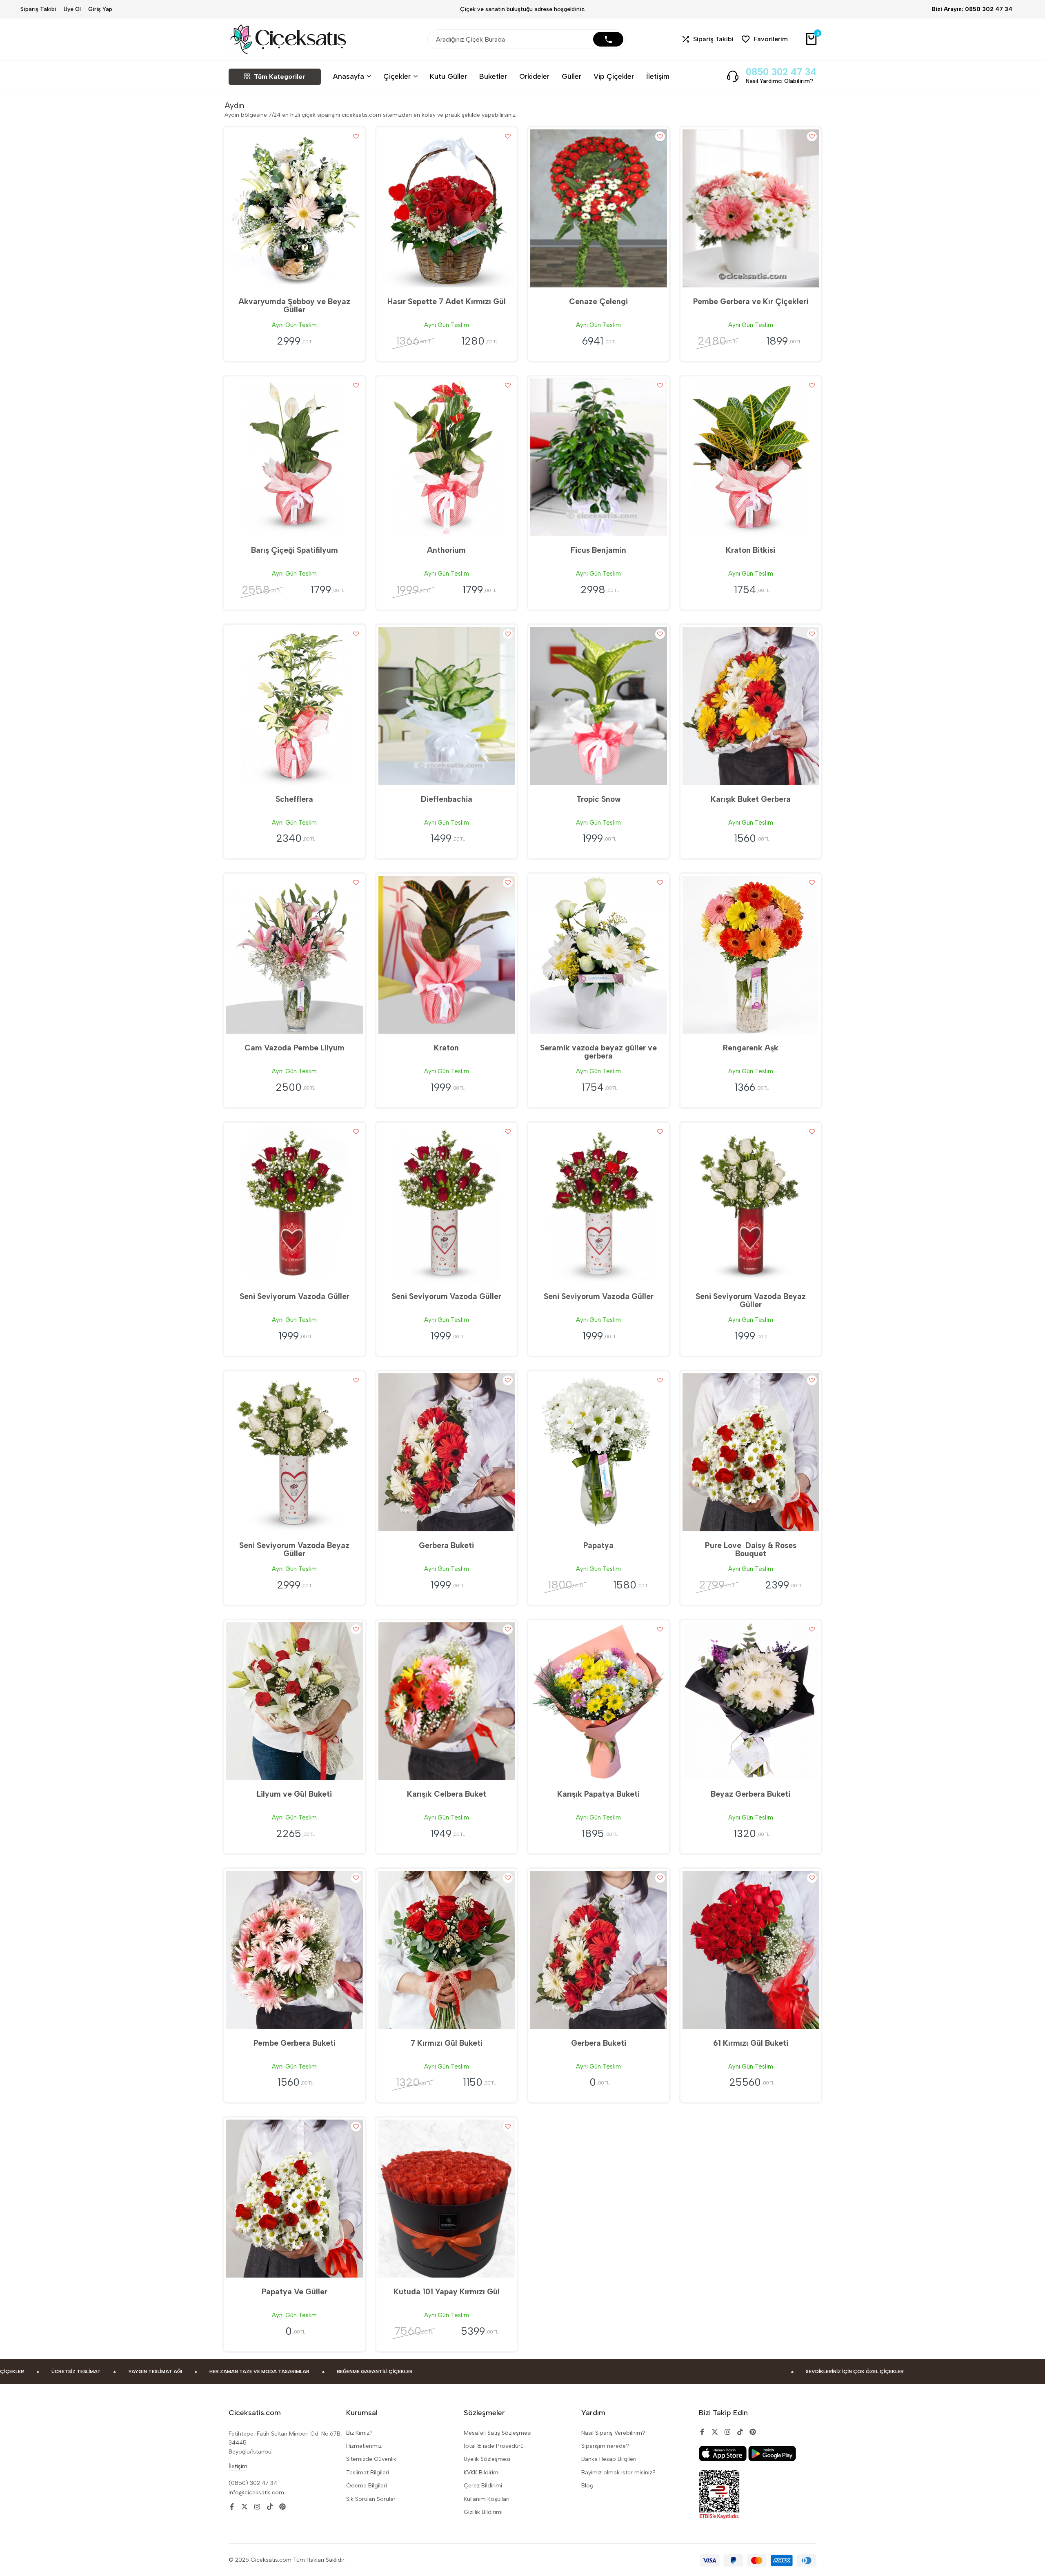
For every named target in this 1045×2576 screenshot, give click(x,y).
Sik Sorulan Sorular (371, 2499)
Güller (571, 76)
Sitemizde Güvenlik (371, 2459)
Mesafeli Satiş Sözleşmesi (498, 2433)
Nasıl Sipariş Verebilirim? (613, 2433)
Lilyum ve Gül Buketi (294, 1794)
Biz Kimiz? (359, 2433)
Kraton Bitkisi (750, 550)
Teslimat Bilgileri (368, 2473)
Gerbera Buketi (446, 1545)
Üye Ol (72, 9)
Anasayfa (349, 76)
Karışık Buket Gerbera (751, 799)
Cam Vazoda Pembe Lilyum (295, 1048)
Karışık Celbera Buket (447, 1794)
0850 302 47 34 (781, 72)
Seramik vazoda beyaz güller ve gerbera (598, 1052)
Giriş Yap (100, 9)
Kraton (446, 1048)
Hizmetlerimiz (364, 2446)
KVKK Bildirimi (482, 2473)
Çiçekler (397, 76)
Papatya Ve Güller (295, 2292)
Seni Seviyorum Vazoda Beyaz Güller (751, 1300)
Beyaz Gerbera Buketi (750, 1794)
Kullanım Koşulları (487, 2499)
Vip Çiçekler (614, 76)
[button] (708, 39)
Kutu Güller (448, 76)
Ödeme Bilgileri (367, 2486)
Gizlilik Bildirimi (483, 2512)
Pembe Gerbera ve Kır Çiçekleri (751, 301)
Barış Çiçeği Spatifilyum (295, 550)
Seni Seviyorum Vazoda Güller (295, 1296)
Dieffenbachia (447, 799)
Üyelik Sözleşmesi (487, 2459)
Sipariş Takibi (38, 9)
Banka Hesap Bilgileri (609, 2459)
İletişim (658, 76)
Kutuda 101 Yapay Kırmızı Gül (447, 2292)
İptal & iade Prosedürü (494, 2446)
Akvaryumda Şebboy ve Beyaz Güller (294, 306)
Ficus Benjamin (598, 550)
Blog (587, 2486)
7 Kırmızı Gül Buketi (447, 2043)
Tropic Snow (599, 799)
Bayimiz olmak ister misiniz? (618, 2473)
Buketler (493, 76)
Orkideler (534, 76)
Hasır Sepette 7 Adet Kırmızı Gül (447, 301)
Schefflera (294, 799)
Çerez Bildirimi (483, 2486)
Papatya (598, 1545)
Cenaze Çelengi (598, 301)
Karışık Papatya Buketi (598, 1794)
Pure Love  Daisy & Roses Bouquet (751, 1549)
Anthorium (446, 550)
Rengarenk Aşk (751, 1048)
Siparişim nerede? (605, 2446)
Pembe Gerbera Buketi (295, 2043)
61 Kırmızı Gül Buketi (751, 2043)
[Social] (232, 2507)
